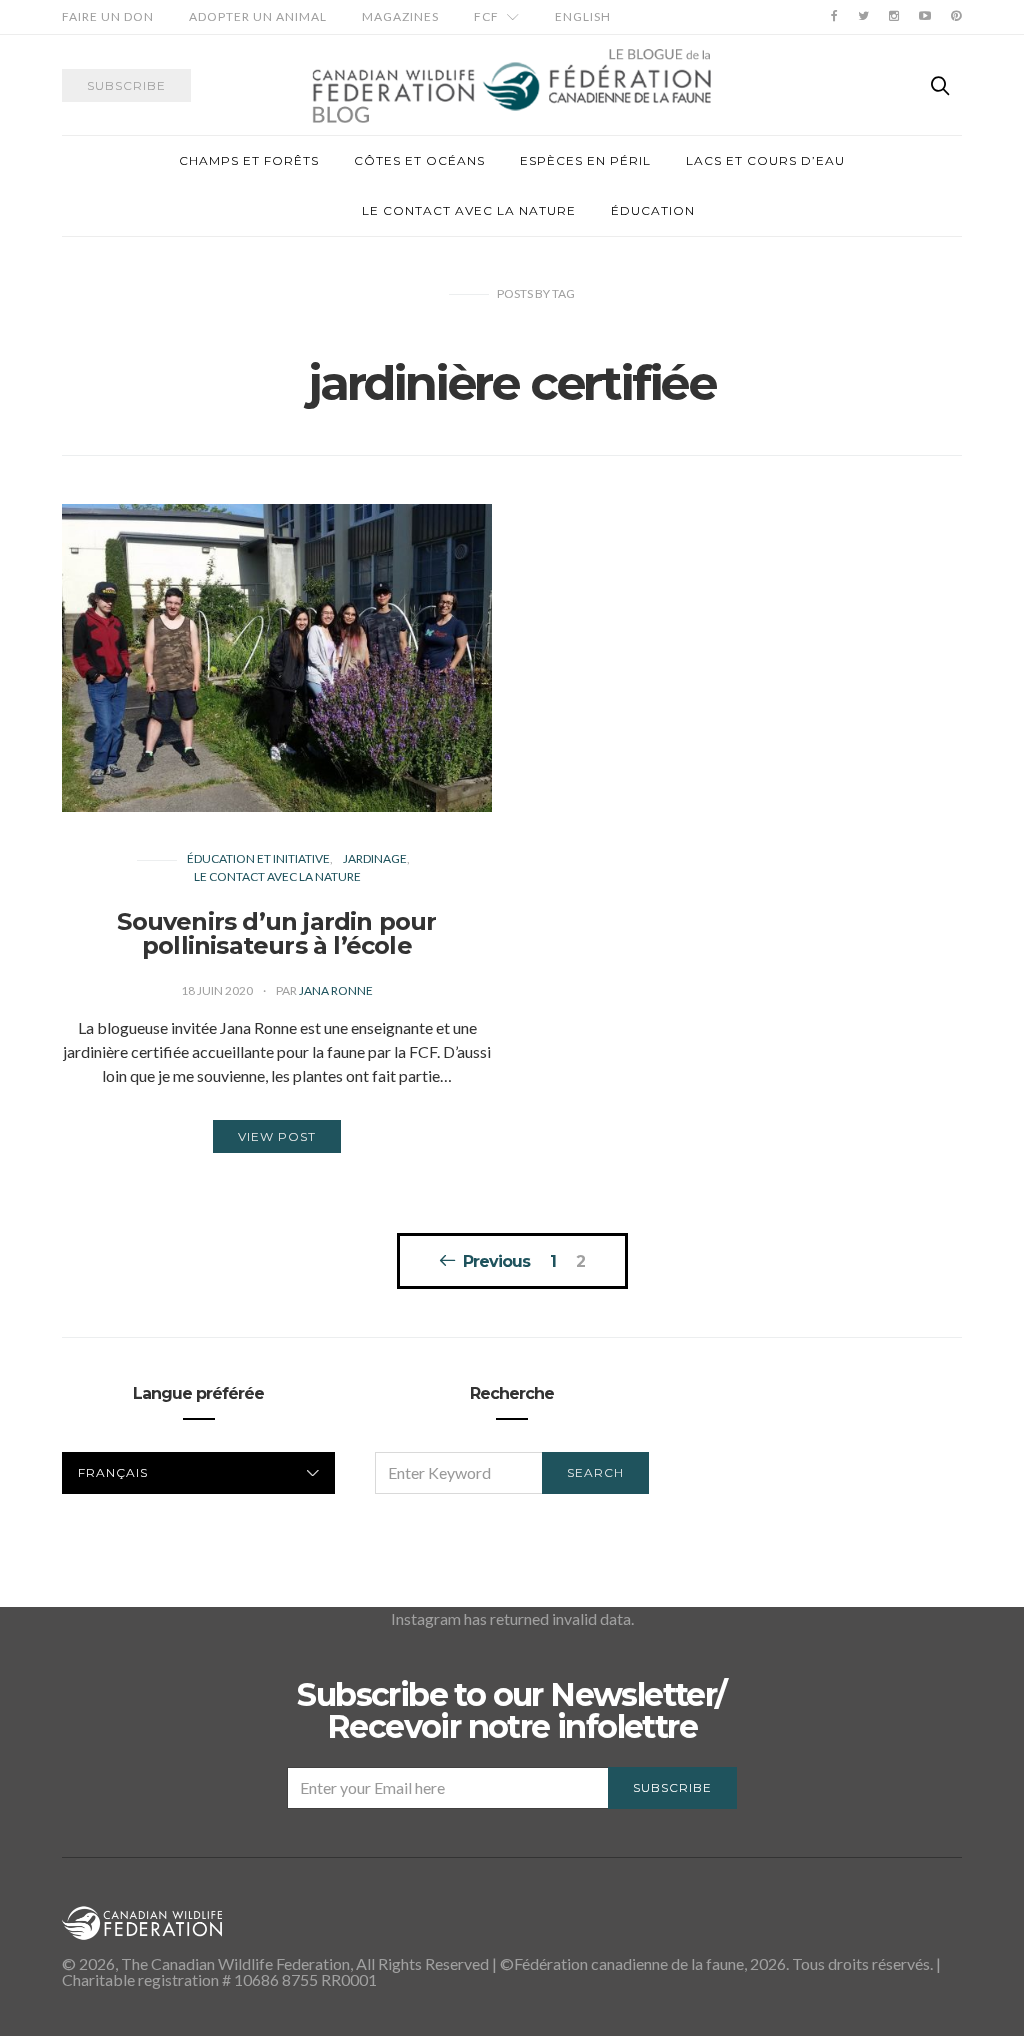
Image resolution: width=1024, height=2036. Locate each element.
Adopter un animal (258, 16)
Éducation (653, 210)
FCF (486, 16)
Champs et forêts (249, 160)
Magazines (400, 16)
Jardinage (375, 858)
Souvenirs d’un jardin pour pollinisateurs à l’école (276, 933)
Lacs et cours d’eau (765, 160)
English (583, 16)
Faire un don (108, 16)
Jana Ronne (336, 990)
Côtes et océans (419, 160)
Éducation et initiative (258, 858)
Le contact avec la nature (469, 210)
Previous (496, 1261)
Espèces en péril (585, 160)
